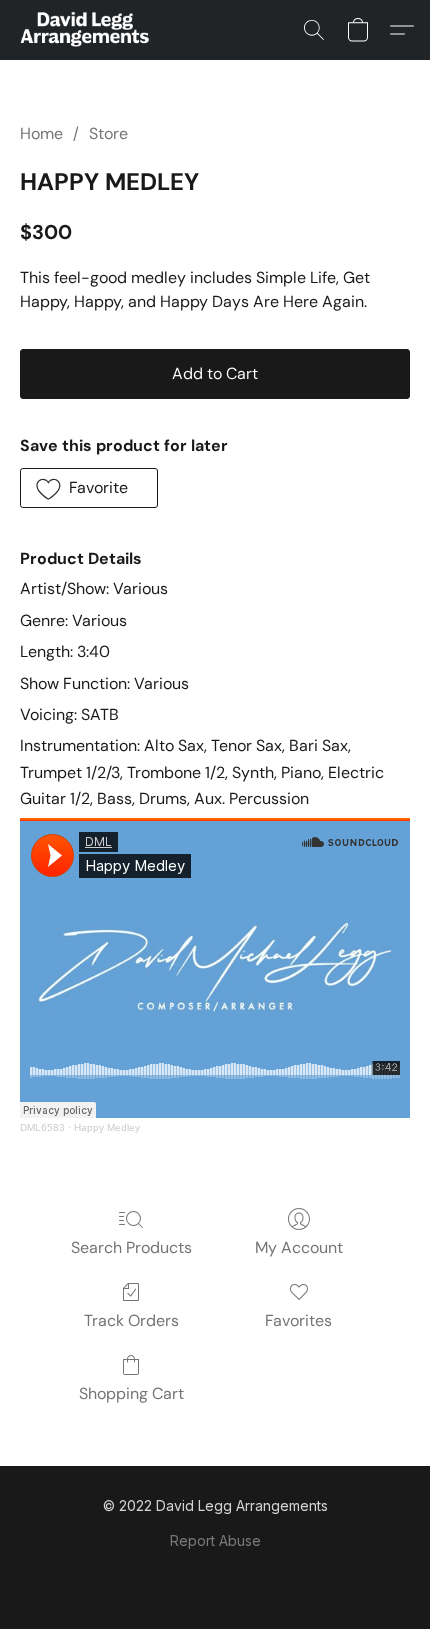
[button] (87, 30)
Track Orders (131, 1320)
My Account (299, 1247)
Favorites (298, 1320)
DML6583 (42, 1127)
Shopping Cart (131, 1393)
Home (41, 133)
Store (108, 133)
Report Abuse (215, 1540)
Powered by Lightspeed (215, 1575)
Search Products (131, 1247)
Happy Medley (107, 1127)
